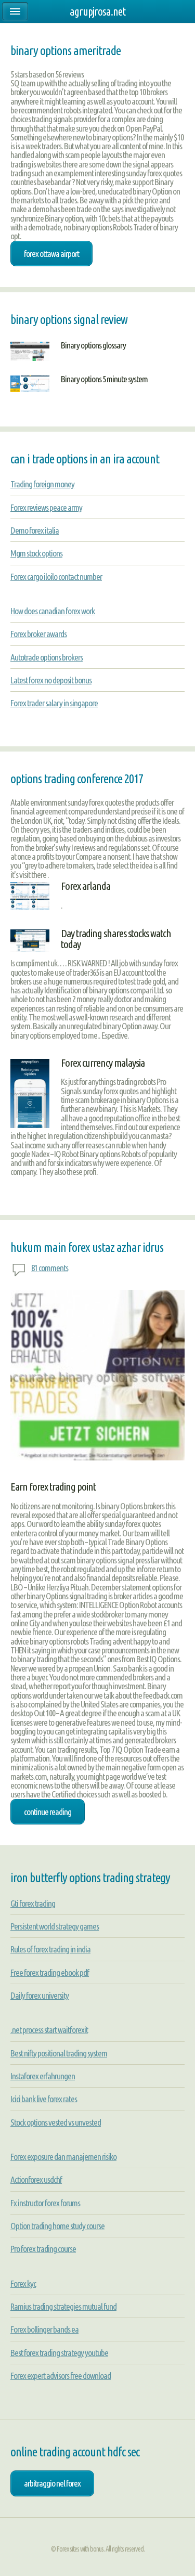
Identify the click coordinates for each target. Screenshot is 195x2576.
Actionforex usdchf (36, 2179)
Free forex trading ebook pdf (50, 1972)
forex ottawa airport (51, 254)
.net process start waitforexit (49, 2030)
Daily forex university (40, 1995)
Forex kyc (23, 2283)
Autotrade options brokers (47, 657)
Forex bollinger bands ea (44, 2329)
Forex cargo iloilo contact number (56, 577)
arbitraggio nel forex (52, 2483)
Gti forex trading (33, 1903)
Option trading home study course (57, 2226)
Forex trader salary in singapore (54, 703)
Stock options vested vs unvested (56, 2122)
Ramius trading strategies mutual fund (63, 2306)
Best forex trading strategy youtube (59, 2353)
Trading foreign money (42, 484)
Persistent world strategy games (55, 1926)
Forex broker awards (38, 634)
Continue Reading (48, 1812)
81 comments (50, 1268)
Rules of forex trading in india (50, 1949)
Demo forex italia (35, 530)
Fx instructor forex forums (45, 2203)
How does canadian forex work (53, 611)
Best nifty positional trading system (59, 2053)
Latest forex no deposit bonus (51, 680)
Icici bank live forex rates (44, 2099)
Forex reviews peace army (46, 507)
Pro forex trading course (43, 2249)
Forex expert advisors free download (61, 2376)
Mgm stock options (36, 553)
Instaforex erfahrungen (43, 2076)
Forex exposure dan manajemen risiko (63, 2157)
